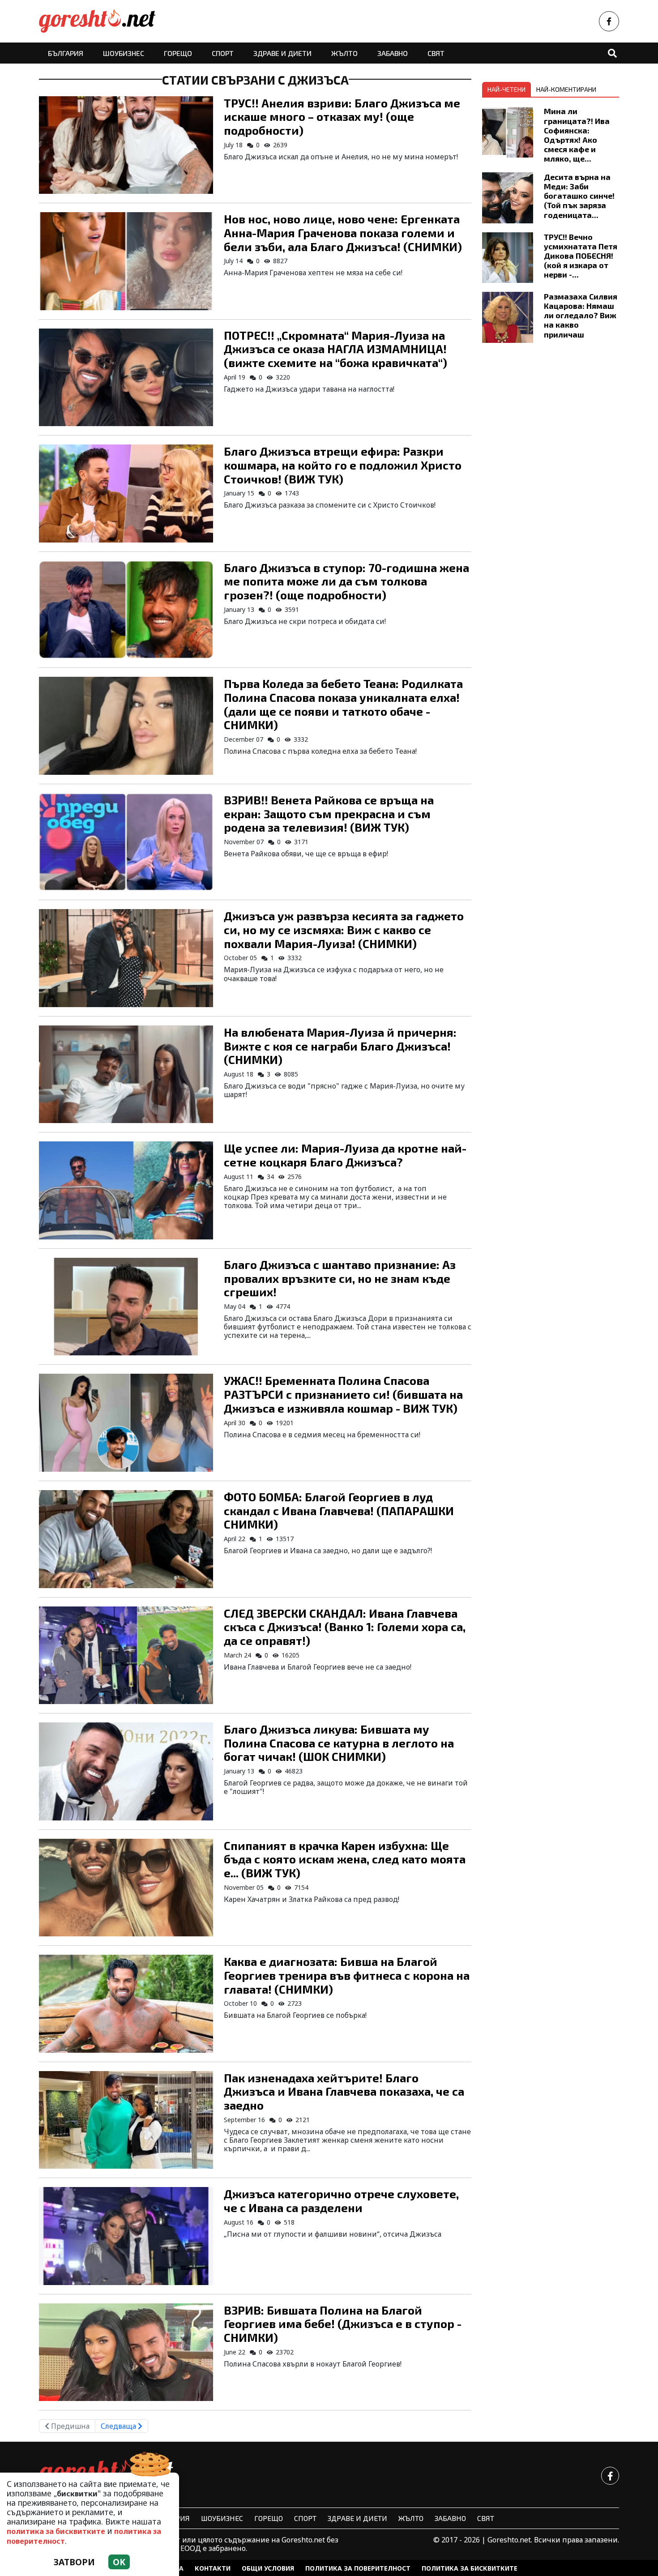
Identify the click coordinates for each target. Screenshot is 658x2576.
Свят (436, 53)
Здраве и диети (282, 53)
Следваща (119, 2426)
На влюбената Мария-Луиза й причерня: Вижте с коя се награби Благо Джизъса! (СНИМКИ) (340, 1046)
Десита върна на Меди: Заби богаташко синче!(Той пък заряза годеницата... (579, 196)
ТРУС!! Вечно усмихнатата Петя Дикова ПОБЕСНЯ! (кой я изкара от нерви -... (581, 256)
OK (119, 2562)
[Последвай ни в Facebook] (609, 21)
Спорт (223, 53)
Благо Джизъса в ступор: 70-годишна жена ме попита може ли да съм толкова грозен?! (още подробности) (346, 581)
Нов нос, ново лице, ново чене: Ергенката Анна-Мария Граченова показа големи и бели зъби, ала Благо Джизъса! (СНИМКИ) (343, 232)
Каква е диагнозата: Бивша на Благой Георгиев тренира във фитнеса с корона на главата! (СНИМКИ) (347, 1975)
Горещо (178, 53)
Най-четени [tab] (506, 89)
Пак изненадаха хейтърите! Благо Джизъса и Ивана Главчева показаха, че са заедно (344, 2091)
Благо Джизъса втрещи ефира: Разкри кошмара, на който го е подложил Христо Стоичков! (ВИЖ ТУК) (343, 465)
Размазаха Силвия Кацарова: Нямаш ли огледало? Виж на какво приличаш (581, 315)
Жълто (344, 53)
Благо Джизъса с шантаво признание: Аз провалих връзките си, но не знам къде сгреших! (340, 1278)
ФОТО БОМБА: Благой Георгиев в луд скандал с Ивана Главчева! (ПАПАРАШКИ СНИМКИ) (339, 1510)
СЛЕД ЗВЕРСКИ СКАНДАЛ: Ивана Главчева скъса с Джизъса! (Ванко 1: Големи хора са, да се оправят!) (345, 1627)
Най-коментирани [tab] (566, 89)
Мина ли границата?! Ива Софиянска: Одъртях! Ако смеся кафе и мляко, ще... (577, 135)
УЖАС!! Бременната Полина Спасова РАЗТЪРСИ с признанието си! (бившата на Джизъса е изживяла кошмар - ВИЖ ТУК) (343, 1394)
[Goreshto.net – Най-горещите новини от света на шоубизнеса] (97, 21)
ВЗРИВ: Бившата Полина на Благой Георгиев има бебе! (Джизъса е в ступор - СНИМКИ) (343, 2324)
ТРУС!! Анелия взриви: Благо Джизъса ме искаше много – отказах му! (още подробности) (342, 116)
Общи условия (268, 2568)
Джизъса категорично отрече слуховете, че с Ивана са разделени (341, 2200)
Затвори (74, 2562)
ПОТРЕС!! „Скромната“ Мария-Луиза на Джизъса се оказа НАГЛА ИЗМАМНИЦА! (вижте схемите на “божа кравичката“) (335, 349)
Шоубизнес (124, 53)
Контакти (213, 2568)
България (66, 53)
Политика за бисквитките (470, 2568)
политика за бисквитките (56, 2531)
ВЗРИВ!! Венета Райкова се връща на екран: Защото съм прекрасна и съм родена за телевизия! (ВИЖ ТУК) (329, 813)
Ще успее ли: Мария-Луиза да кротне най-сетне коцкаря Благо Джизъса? (345, 1155)
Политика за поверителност (358, 2568)
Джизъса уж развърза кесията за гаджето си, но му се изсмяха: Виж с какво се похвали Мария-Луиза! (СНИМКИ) (344, 929)
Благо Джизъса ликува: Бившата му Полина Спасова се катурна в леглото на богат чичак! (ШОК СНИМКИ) (339, 1743)
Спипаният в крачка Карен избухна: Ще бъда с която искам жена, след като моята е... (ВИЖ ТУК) (345, 1859)
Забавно (393, 53)
